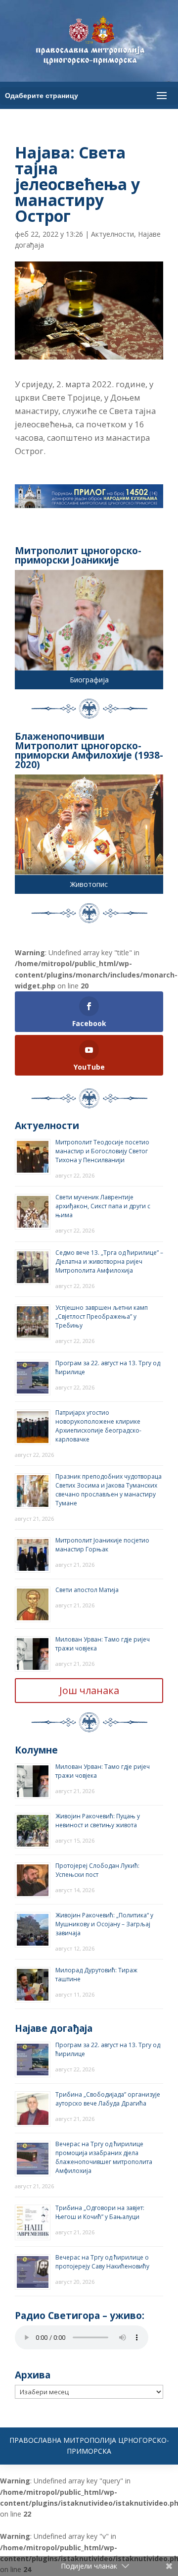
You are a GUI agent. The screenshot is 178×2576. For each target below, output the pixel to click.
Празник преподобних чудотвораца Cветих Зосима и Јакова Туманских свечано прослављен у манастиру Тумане (109, 1490)
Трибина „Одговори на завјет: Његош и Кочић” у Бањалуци (100, 2212)
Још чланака (89, 1690)
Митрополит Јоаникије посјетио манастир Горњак (102, 1545)
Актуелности (112, 234)
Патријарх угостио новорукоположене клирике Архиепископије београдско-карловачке (98, 1426)
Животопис (89, 884)
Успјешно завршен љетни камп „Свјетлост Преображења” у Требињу (102, 1316)
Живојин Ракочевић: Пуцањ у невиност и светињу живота (98, 1821)
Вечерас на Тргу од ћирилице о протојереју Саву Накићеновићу (102, 2262)
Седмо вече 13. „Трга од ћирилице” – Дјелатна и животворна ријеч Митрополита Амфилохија (109, 1262)
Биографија (89, 680)
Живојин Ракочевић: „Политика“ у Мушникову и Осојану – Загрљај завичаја (104, 1924)
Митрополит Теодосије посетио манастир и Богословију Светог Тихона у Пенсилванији (102, 1151)
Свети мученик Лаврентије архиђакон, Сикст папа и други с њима (103, 1206)
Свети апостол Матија (87, 1590)
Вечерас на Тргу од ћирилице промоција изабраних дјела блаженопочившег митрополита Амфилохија (104, 2157)
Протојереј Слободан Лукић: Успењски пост (97, 1870)
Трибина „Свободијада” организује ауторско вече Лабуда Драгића (108, 2099)
